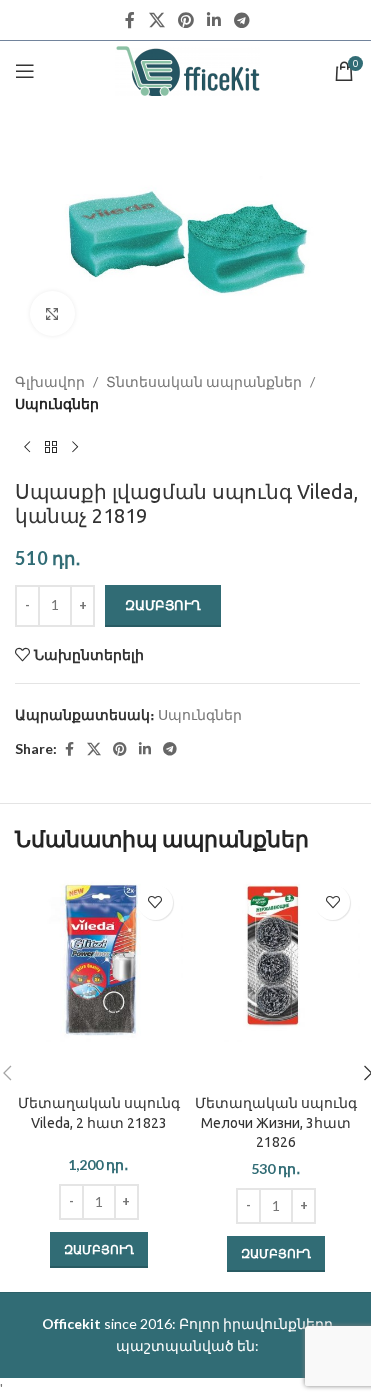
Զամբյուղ (163, 605)
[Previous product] (27, 448)
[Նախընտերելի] (155, 902)
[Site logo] (187, 69)
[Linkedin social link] (214, 20)
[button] (99, 1250)
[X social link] (156, 20)
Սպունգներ (57, 403)
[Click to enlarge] (52, 313)
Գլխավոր (50, 381)
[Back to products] (51, 448)
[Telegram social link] (242, 20)
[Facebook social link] (130, 20)
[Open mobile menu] (25, 71)
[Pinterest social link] (185, 20)
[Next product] (75, 448)
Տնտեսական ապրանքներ (204, 381)
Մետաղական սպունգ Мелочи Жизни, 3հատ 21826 (276, 1122)
